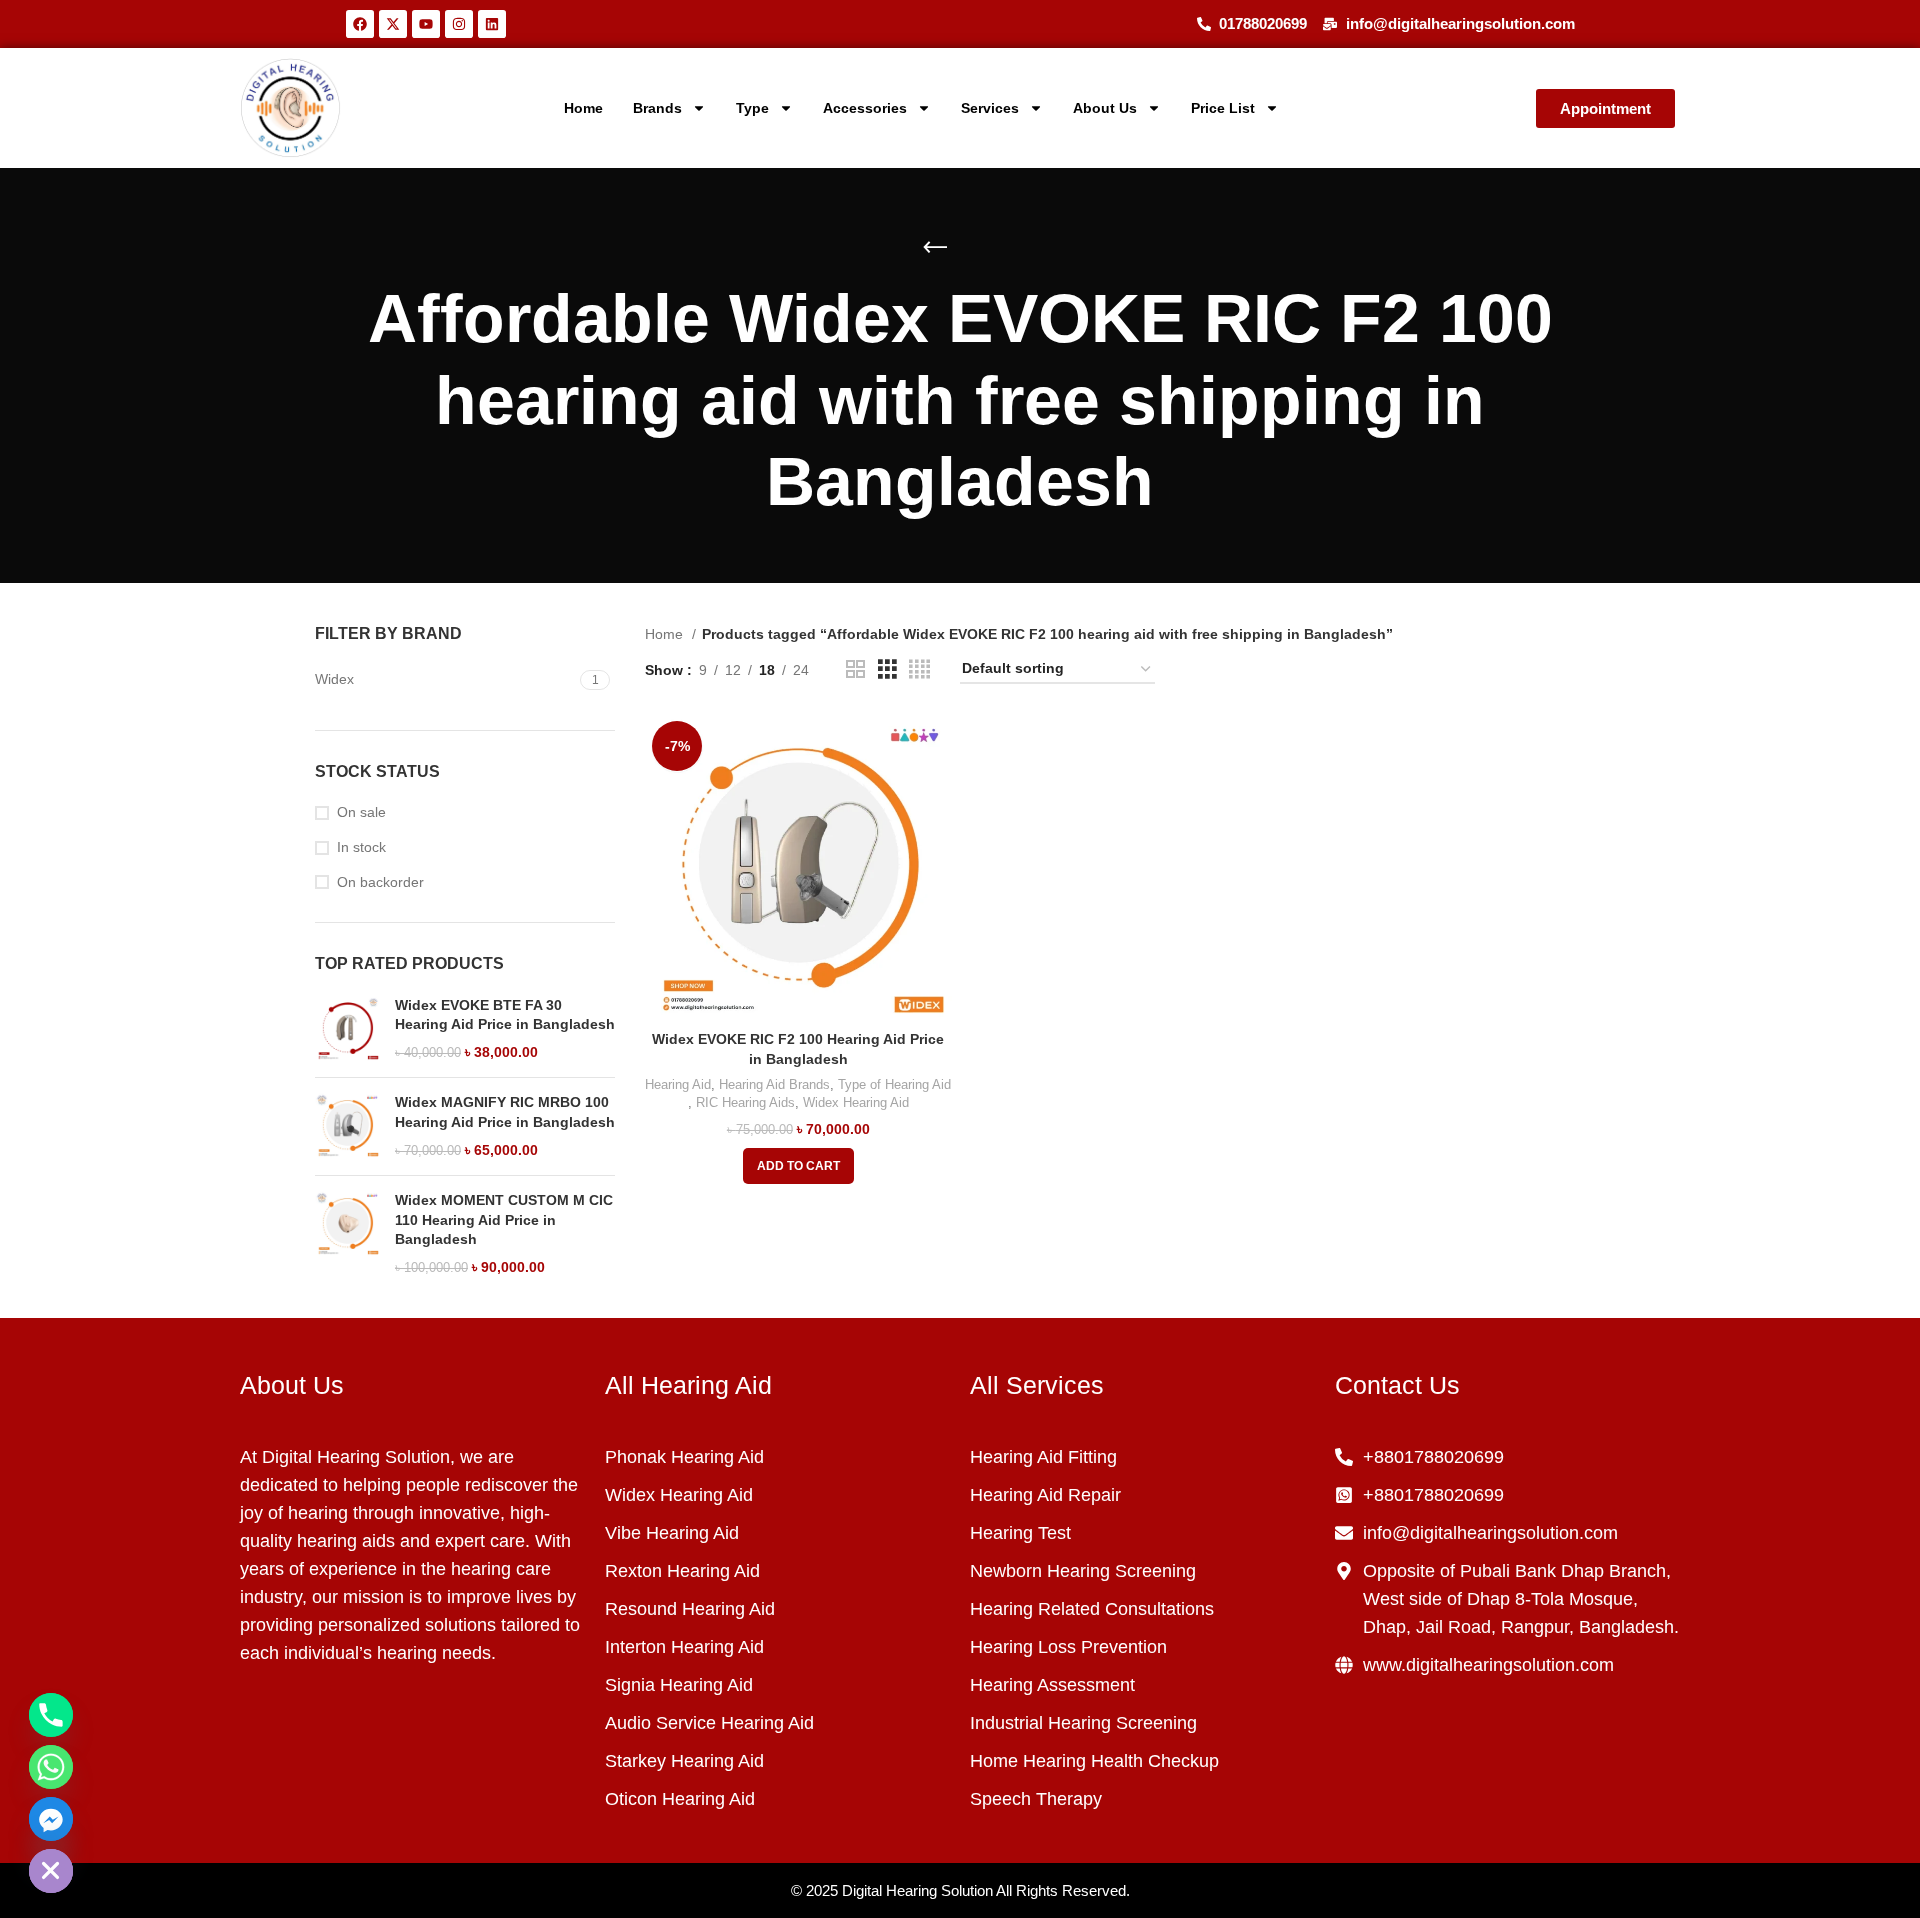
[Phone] (51, 1715)
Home (583, 108)
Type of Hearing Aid (894, 1084)
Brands (657, 108)
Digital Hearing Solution (917, 1890)
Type (752, 108)
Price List (1223, 108)
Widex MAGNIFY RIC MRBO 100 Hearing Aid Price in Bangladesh (505, 1112)
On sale (361, 812)
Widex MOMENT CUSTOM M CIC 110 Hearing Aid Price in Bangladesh (504, 1219)
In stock (361, 847)
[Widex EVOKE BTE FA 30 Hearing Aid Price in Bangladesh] (347, 1029)
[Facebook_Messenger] (51, 1819)
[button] (798, 1166)
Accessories (865, 108)
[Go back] (935, 248)
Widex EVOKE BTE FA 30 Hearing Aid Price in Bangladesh (505, 1015)
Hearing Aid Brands (774, 1084)
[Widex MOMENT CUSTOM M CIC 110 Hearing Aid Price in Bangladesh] (347, 1234)
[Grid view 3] (887, 669)
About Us (1105, 108)
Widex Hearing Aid (856, 1102)
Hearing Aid (678, 1084)
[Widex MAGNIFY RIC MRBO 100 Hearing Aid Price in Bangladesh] (347, 1126)
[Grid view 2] (855, 669)
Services (990, 108)
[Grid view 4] (919, 669)
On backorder (380, 882)
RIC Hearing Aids (745, 1102)
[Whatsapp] (51, 1767)
